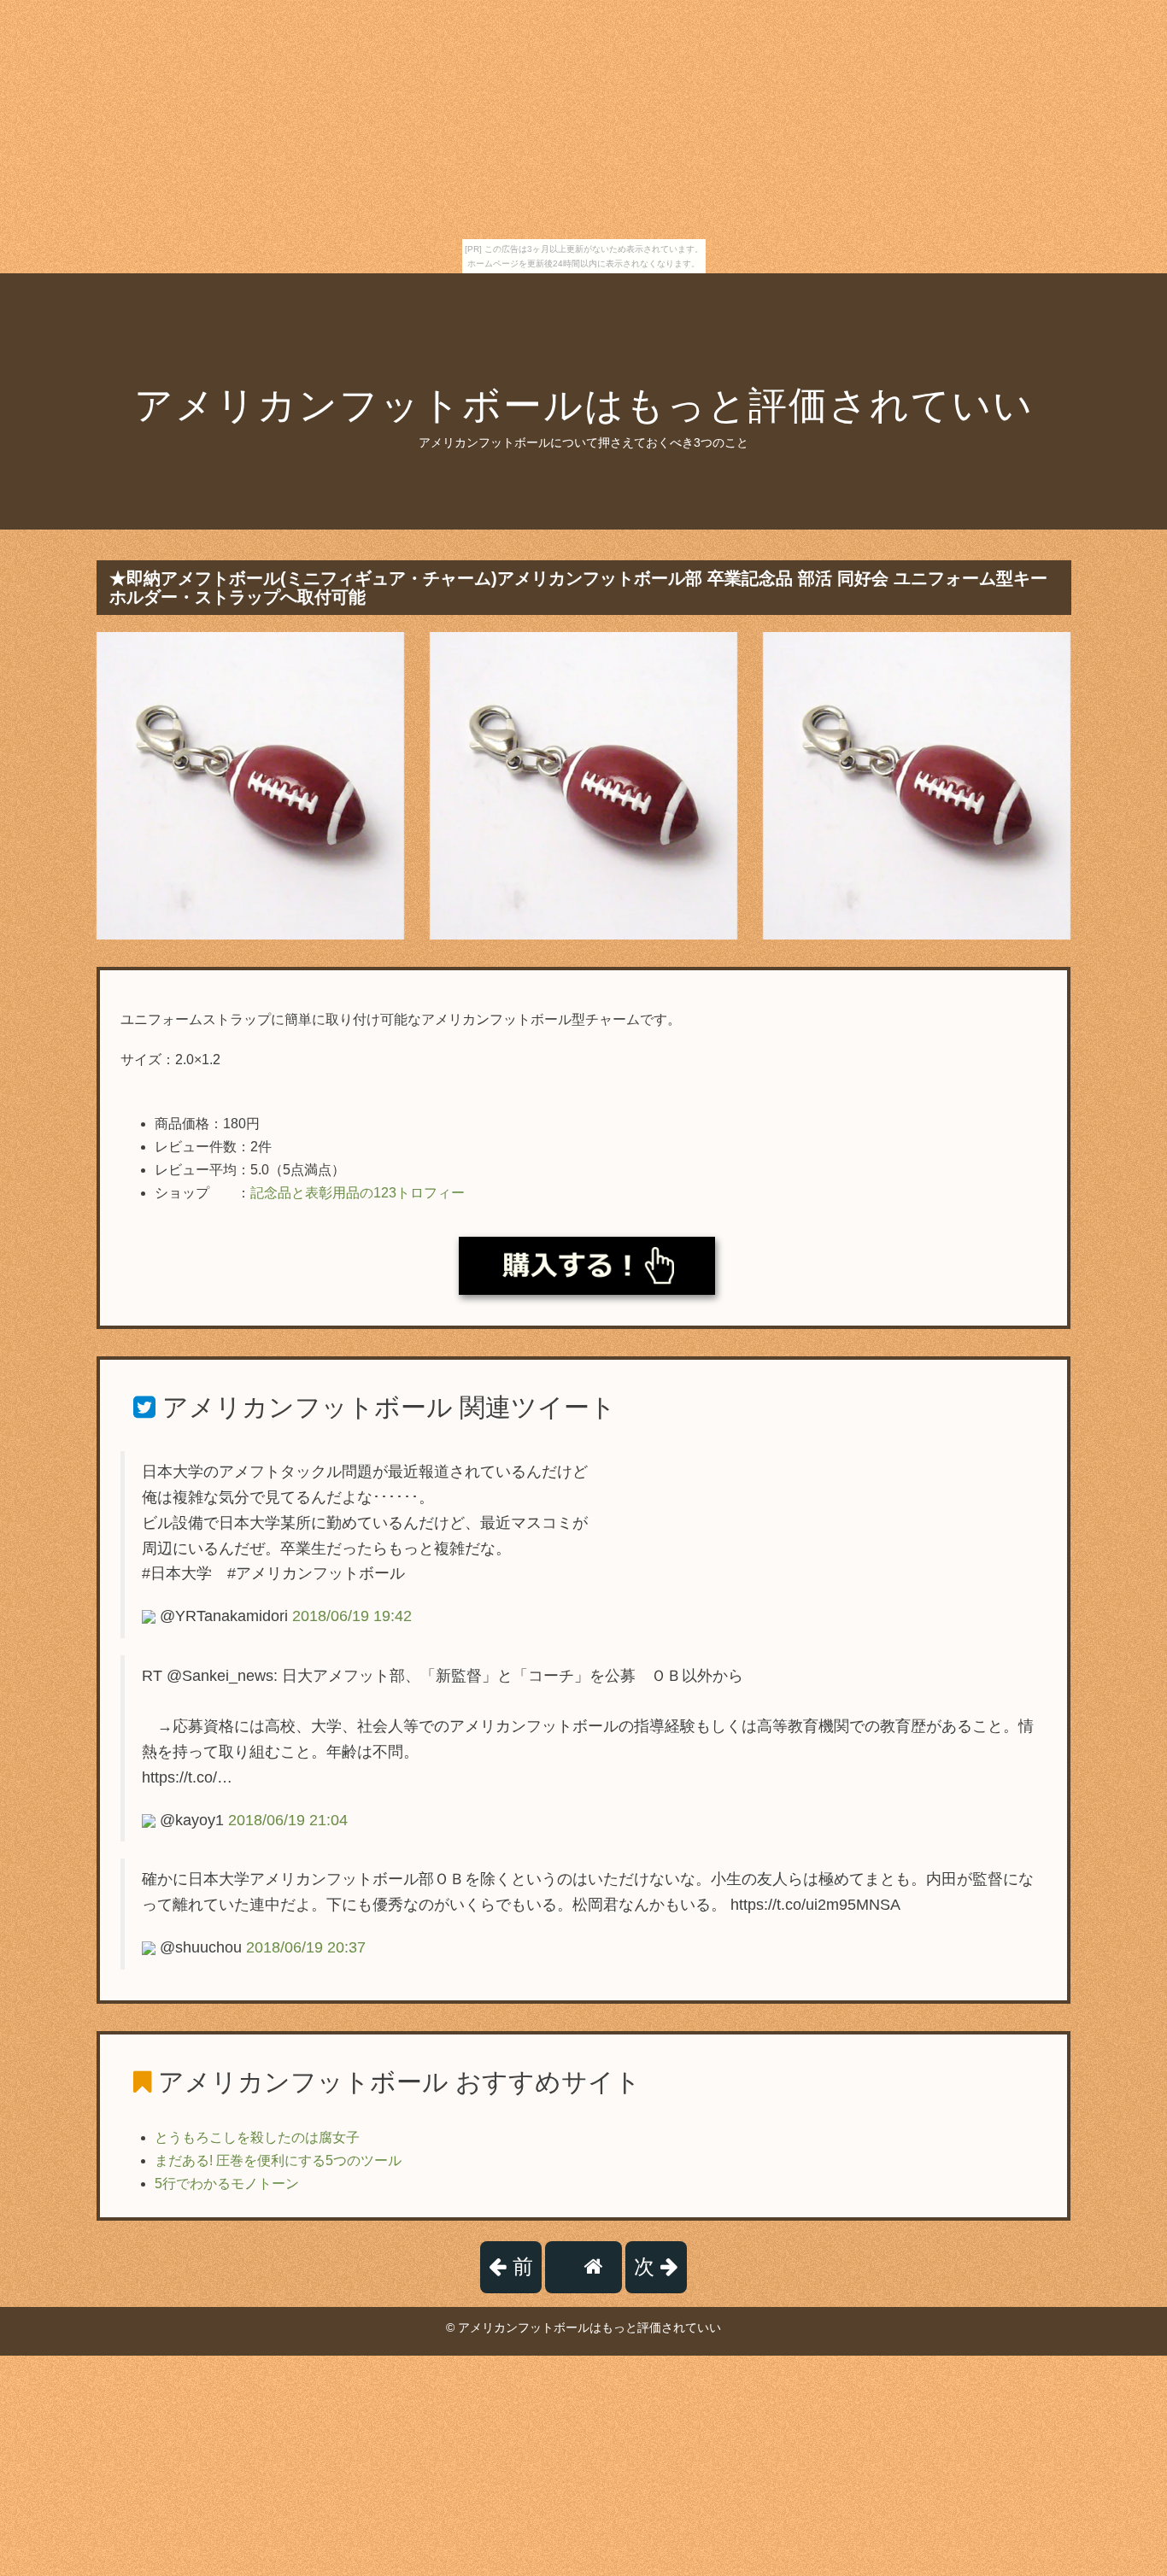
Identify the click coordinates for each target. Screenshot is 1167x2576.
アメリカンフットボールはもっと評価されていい (584, 405)
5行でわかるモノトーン (227, 2184)
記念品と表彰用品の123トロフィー (358, 1193)
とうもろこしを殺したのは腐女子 (257, 2137)
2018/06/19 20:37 (306, 1947)
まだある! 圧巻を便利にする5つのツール (278, 2160)
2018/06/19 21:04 (288, 1820)
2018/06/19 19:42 (352, 1616)
